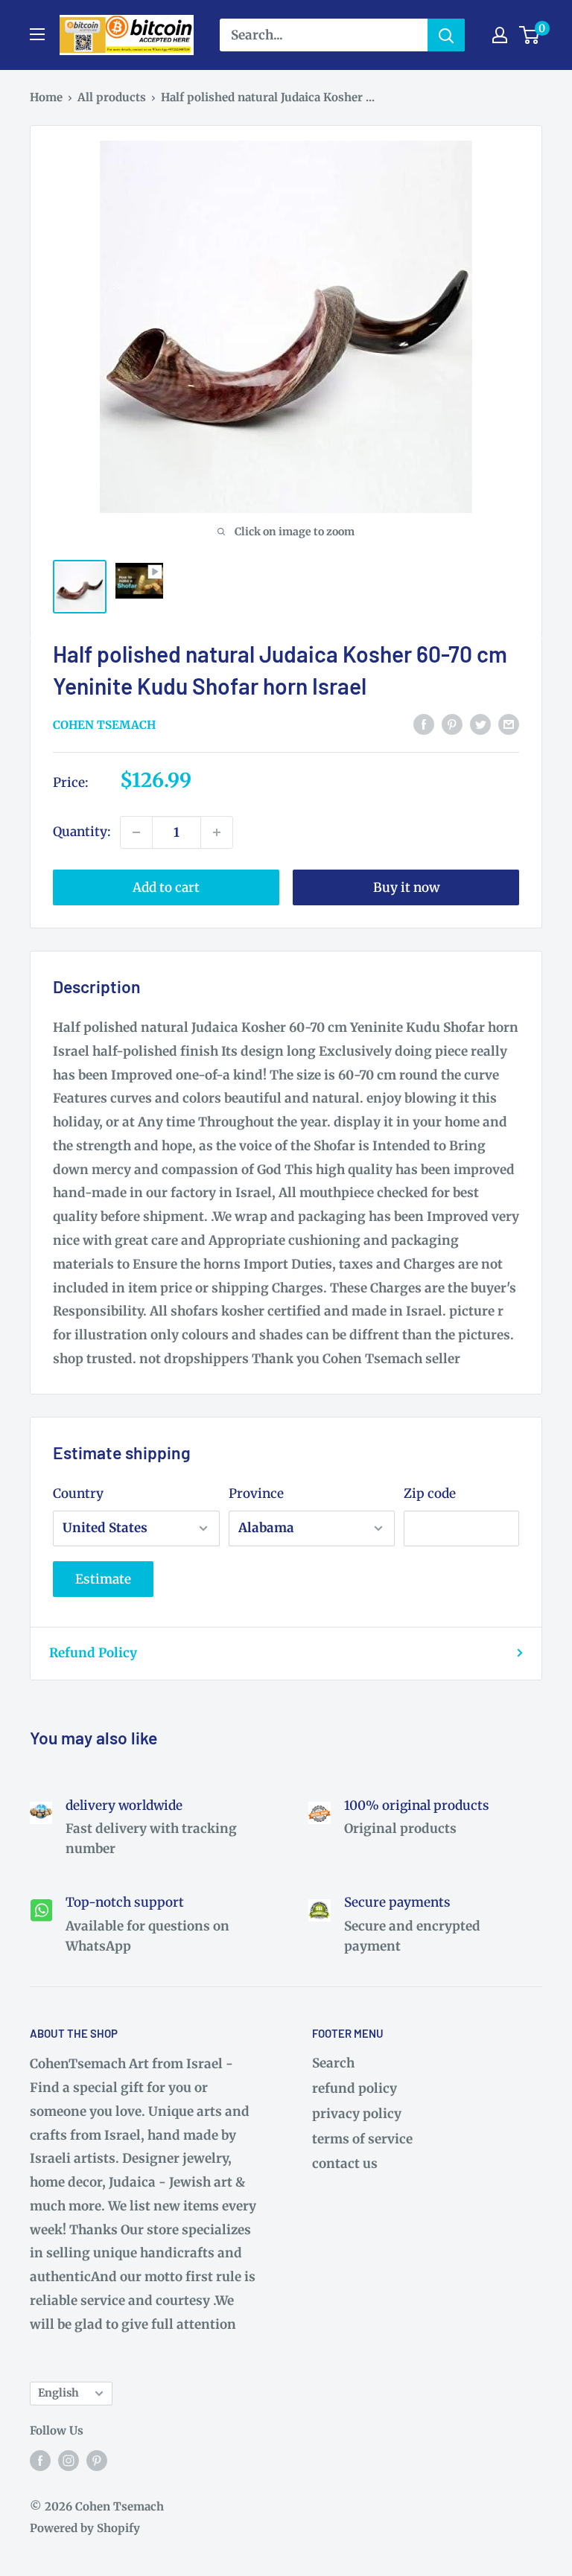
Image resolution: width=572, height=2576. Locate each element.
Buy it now (406, 887)
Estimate (103, 1579)
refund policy (355, 2088)
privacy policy (357, 2114)
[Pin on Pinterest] (452, 724)
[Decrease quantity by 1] (136, 832)
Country (78, 1493)
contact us (345, 2164)
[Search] (446, 35)
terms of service (362, 2139)
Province (256, 1493)
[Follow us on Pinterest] (97, 2461)
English (58, 2393)
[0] (530, 35)
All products (112, 97)
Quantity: (82, 832)
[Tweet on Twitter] (480, 724)
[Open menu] (37, 34)
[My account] (500, 35)
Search (333, 2063)
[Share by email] (509, 724)
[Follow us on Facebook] (40, 2461)
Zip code (430, 1493)
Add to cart (166, 887)
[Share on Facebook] (424, 724)
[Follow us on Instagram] (69, 2461)
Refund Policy (93, 1653)
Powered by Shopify (85, 2528)
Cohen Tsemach (104, 725)
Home (46, 97)
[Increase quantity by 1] (217, 832)
